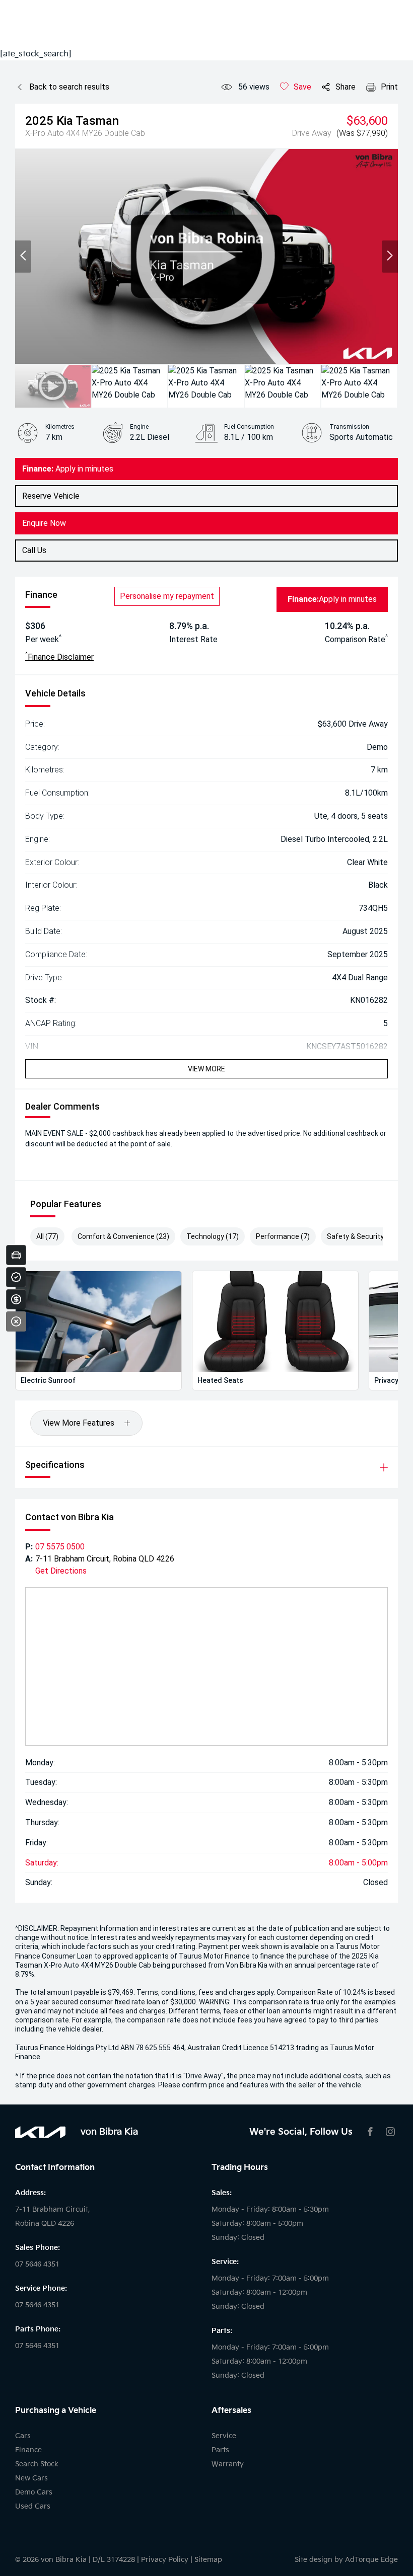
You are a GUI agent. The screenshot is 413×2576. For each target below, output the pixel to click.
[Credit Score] (16, 1277)
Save (302, 87)
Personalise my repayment (167, 596)
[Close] (16, 1321)
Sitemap (208, 2560)
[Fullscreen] (340, 349)
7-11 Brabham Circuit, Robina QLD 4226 (105, 1559)
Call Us (34, 550)
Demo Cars (34, 2492)
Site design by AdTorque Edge (346, 2560)
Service (224, 2436)
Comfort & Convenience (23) (123, 1236)
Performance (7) (283, 1236)
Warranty (228, 2464)
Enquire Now (44, 523)
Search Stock (37, 2464)
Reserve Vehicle (51, 496)
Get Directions (61, 1571)
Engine (139, 427)
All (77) (47, 1236)
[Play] (34, 349)
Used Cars (33, 2506)
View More (206, 1069)
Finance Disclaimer (59, 656)
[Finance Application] (16, 1299)
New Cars (31, 2478)
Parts (220, 2450)
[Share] (359, 349)
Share (346, 87)
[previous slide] (23, 257)
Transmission (349, 427)
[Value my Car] (16, 1255)
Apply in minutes (68, 469)
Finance (28, 2450)
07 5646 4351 (37, 2264)
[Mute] (323, 349)
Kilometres (60, 427)
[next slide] (390, 257)
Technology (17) (213, 1236)
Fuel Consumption (249, 427)
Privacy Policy (165, 2560)
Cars (23, 2436)
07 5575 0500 (60, 1547)
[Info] (377, 349)
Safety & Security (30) (363, 1236)
